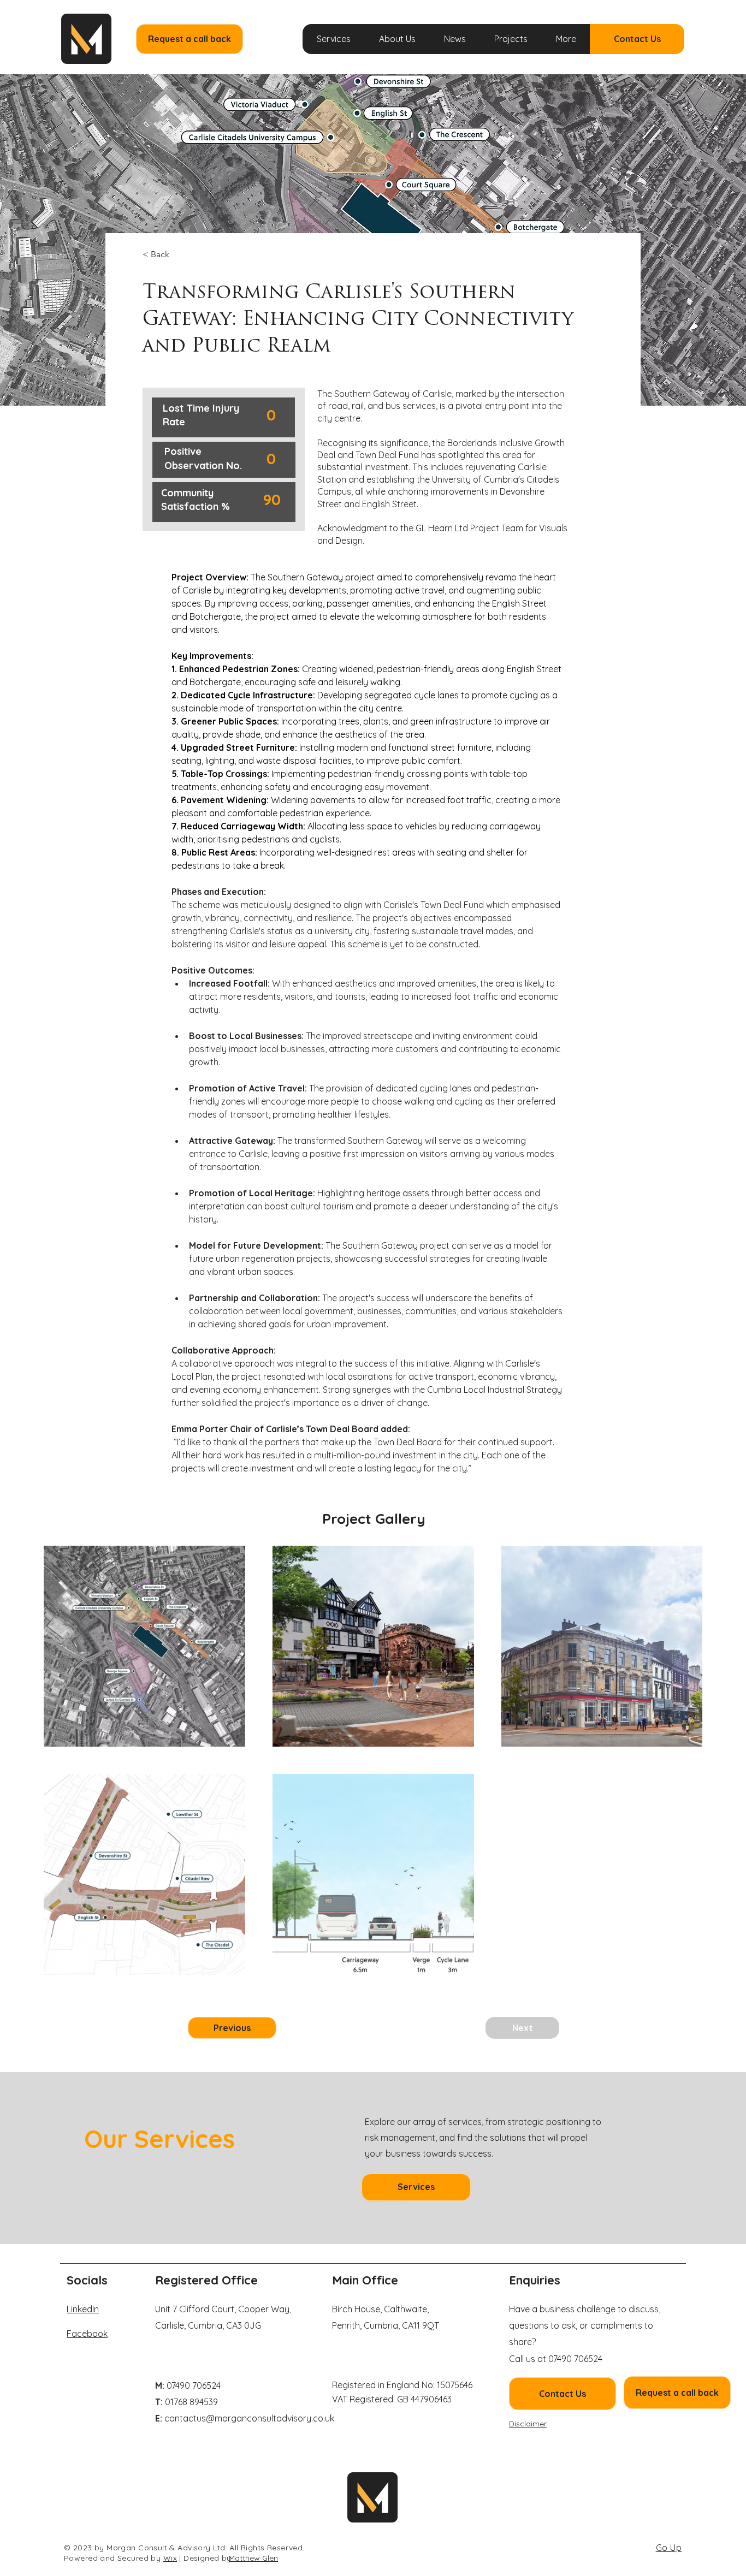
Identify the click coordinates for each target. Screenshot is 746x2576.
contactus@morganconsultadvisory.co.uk (249, 2418)
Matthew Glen (253, 2558)
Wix (170, 2558)
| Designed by (205, 2558)
